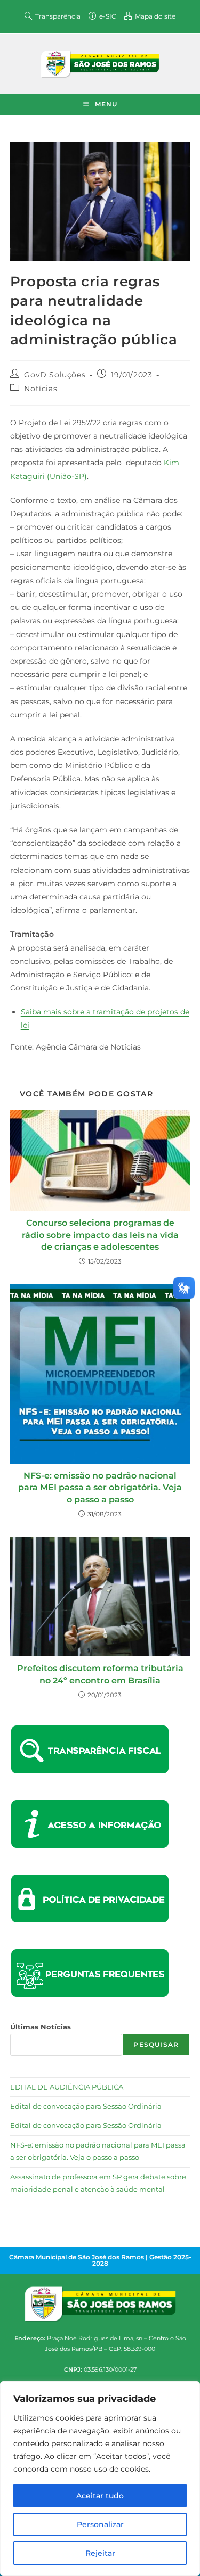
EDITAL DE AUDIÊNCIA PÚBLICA (67, 2087)
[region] (100, 2479)
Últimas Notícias (41, 2027)
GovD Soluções (55, 375)
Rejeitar (100, 2553)
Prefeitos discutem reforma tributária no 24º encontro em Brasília (100, 1674)
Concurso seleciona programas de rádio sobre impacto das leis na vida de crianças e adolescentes (100, 1235)
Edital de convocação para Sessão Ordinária (86, 2106)
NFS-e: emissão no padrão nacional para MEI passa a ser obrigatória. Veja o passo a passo (100, 1488)
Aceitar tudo (100, 2496)
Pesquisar (156, 2045)
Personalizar (100, 2524)
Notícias (41, 389)
